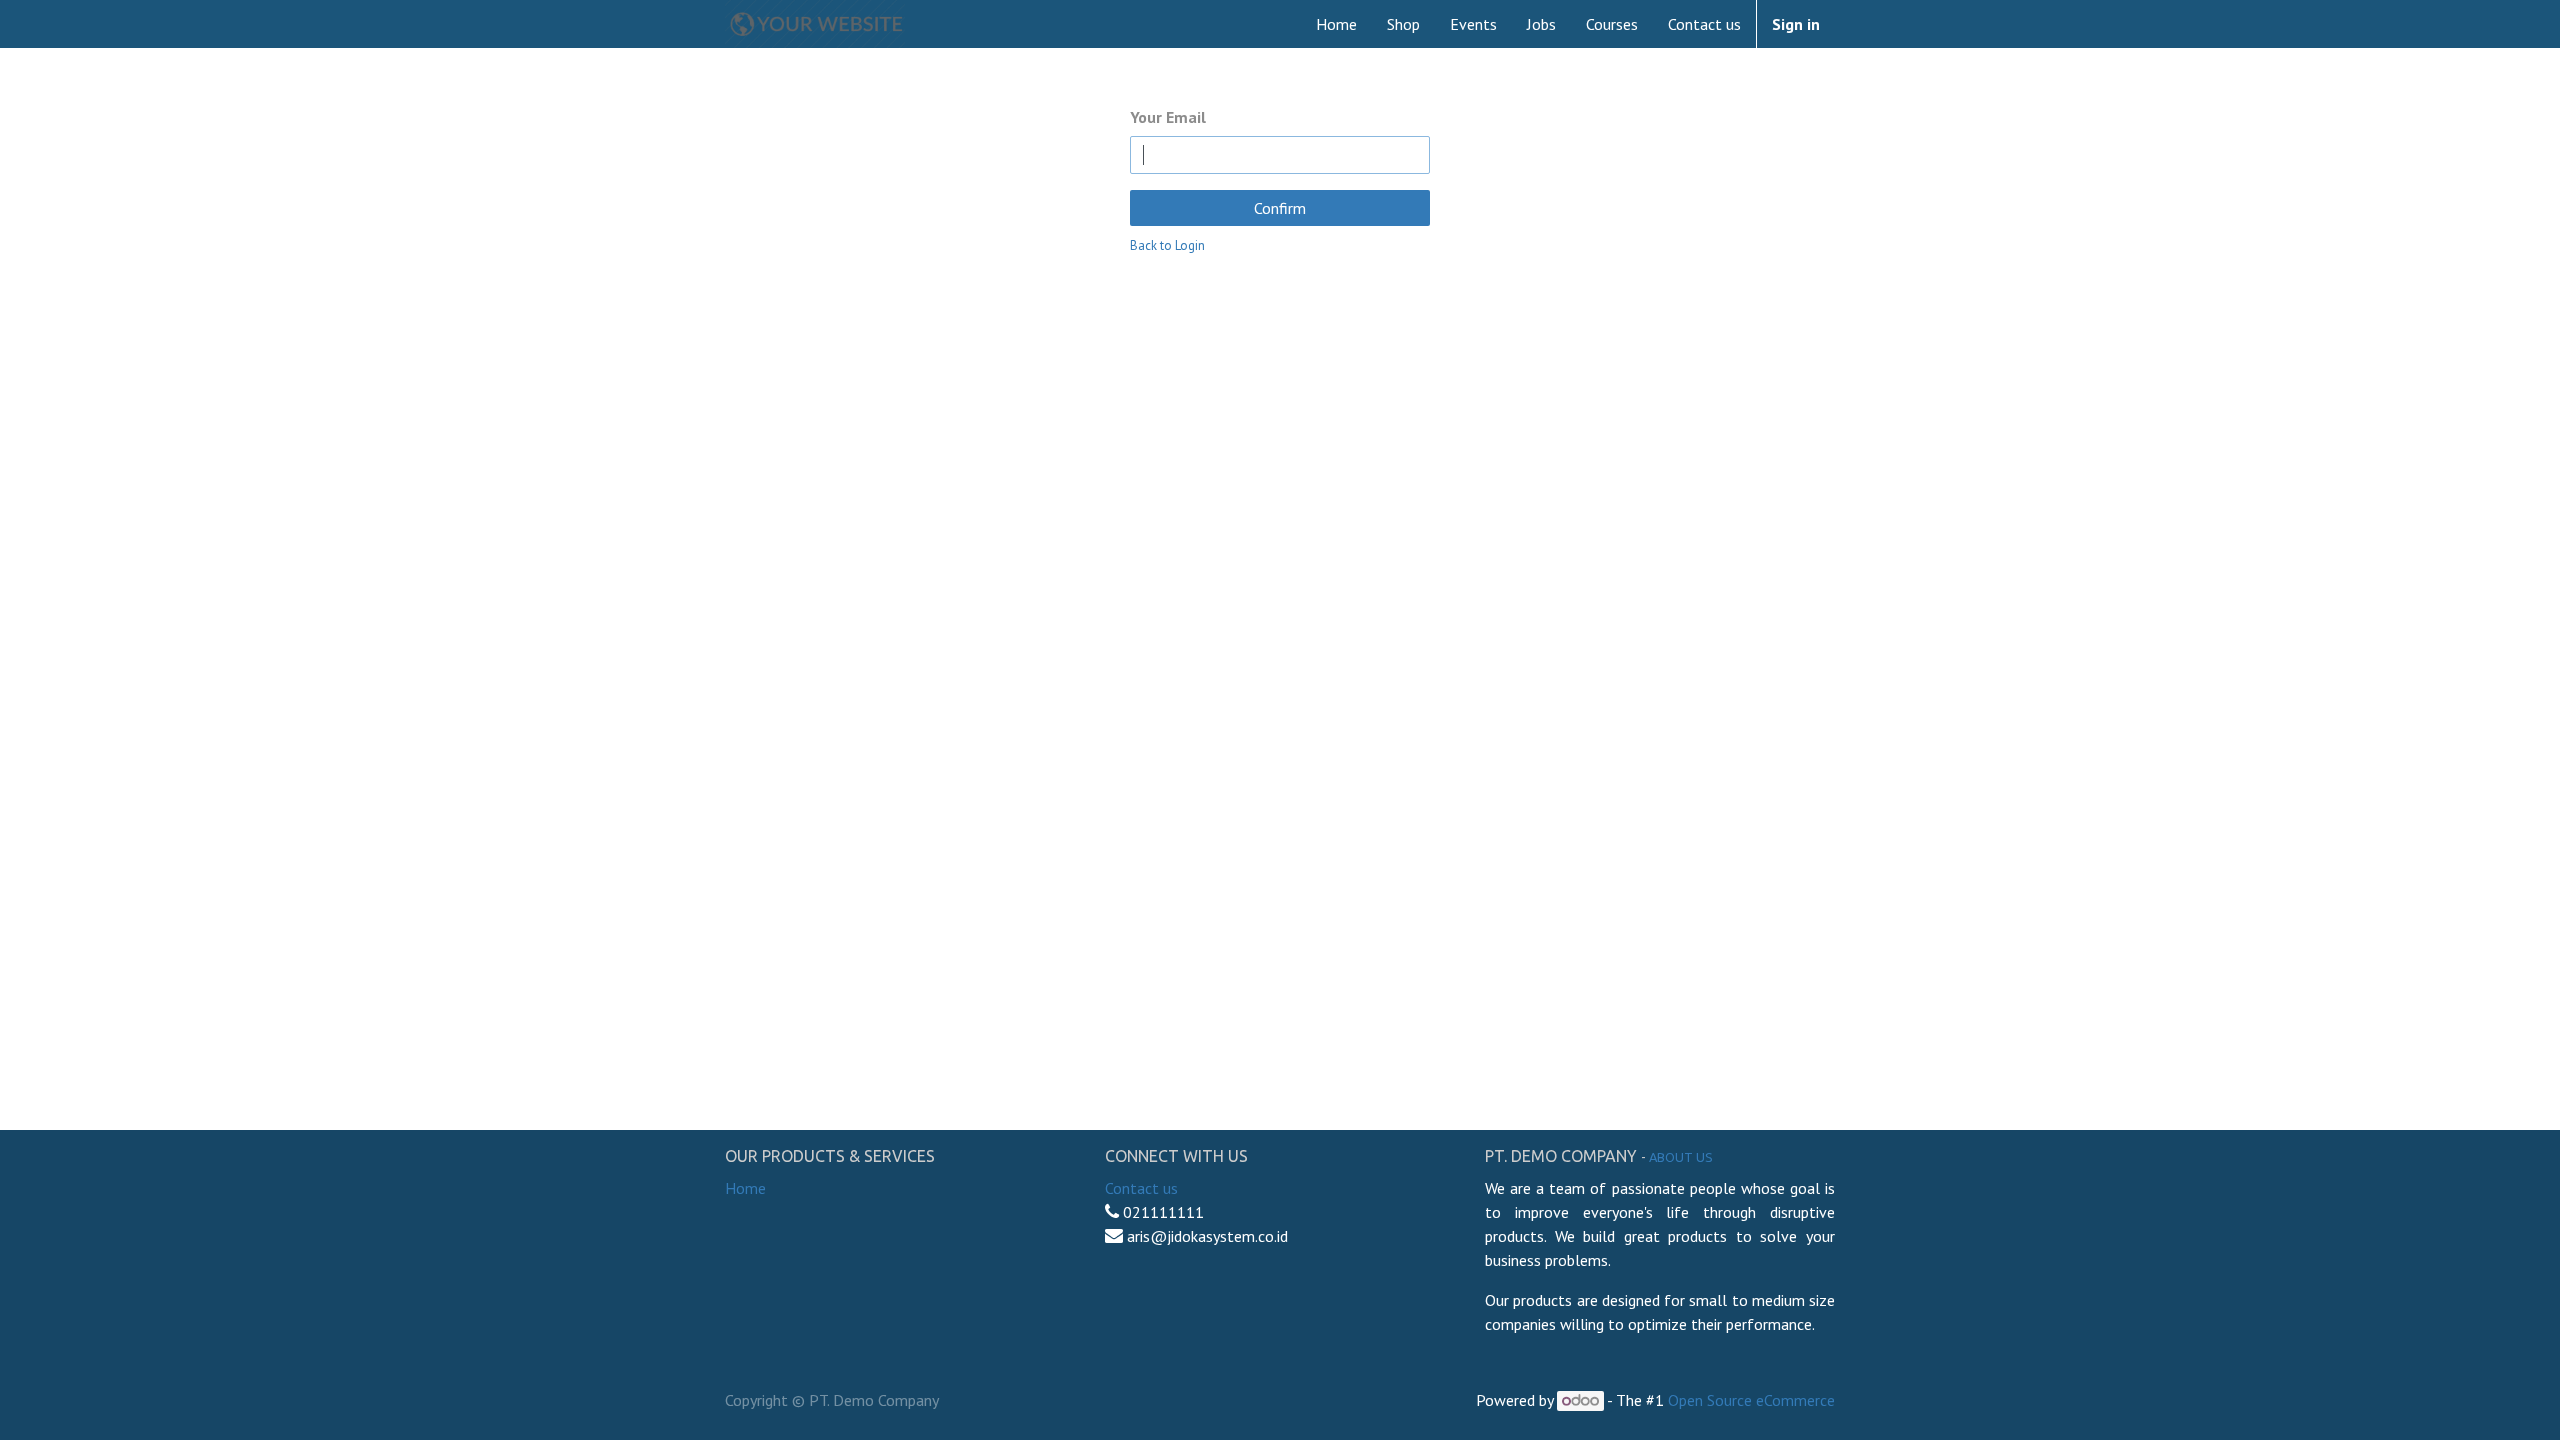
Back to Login (1167, 245)
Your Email (1168, 117)
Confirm (1280, 208)
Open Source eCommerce (1751, 1400)
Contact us (1141, 1188)
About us (1681, 1157)
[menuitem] (1336, 24)
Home (745, 1188)
